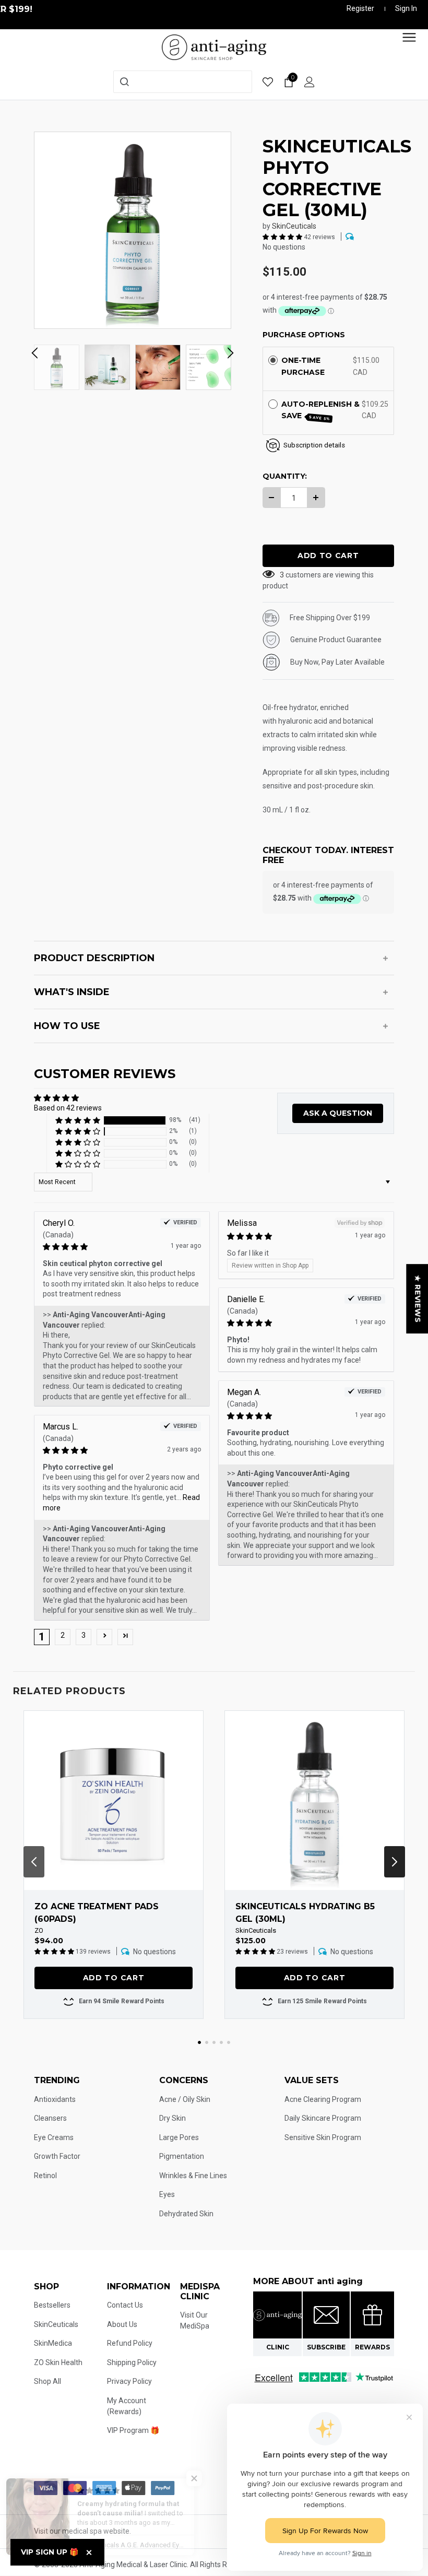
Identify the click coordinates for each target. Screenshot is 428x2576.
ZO (39, 1930)
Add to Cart (114, 1978)
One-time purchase (303, 366)
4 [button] (221, 2042)
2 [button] (63, 1635)
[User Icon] (310, 82)
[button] (283, 237)
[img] (107, 1247)
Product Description (94, 958)
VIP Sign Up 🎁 (50, 2552)
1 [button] (199, 2042)
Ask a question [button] (338, 1113)
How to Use (67, 1026)
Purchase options (304, 335)
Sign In (406, 8)
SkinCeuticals (294, 226)
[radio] (273, 360)
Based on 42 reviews (68, 1108)
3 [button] (84, 1635)
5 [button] (229, 2042)
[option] (133, 230)
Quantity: (285, 476)
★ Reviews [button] (418, 1299)
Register (360, 8)
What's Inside (72, 992)
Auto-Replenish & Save (320, 410)
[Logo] (214, 46)
